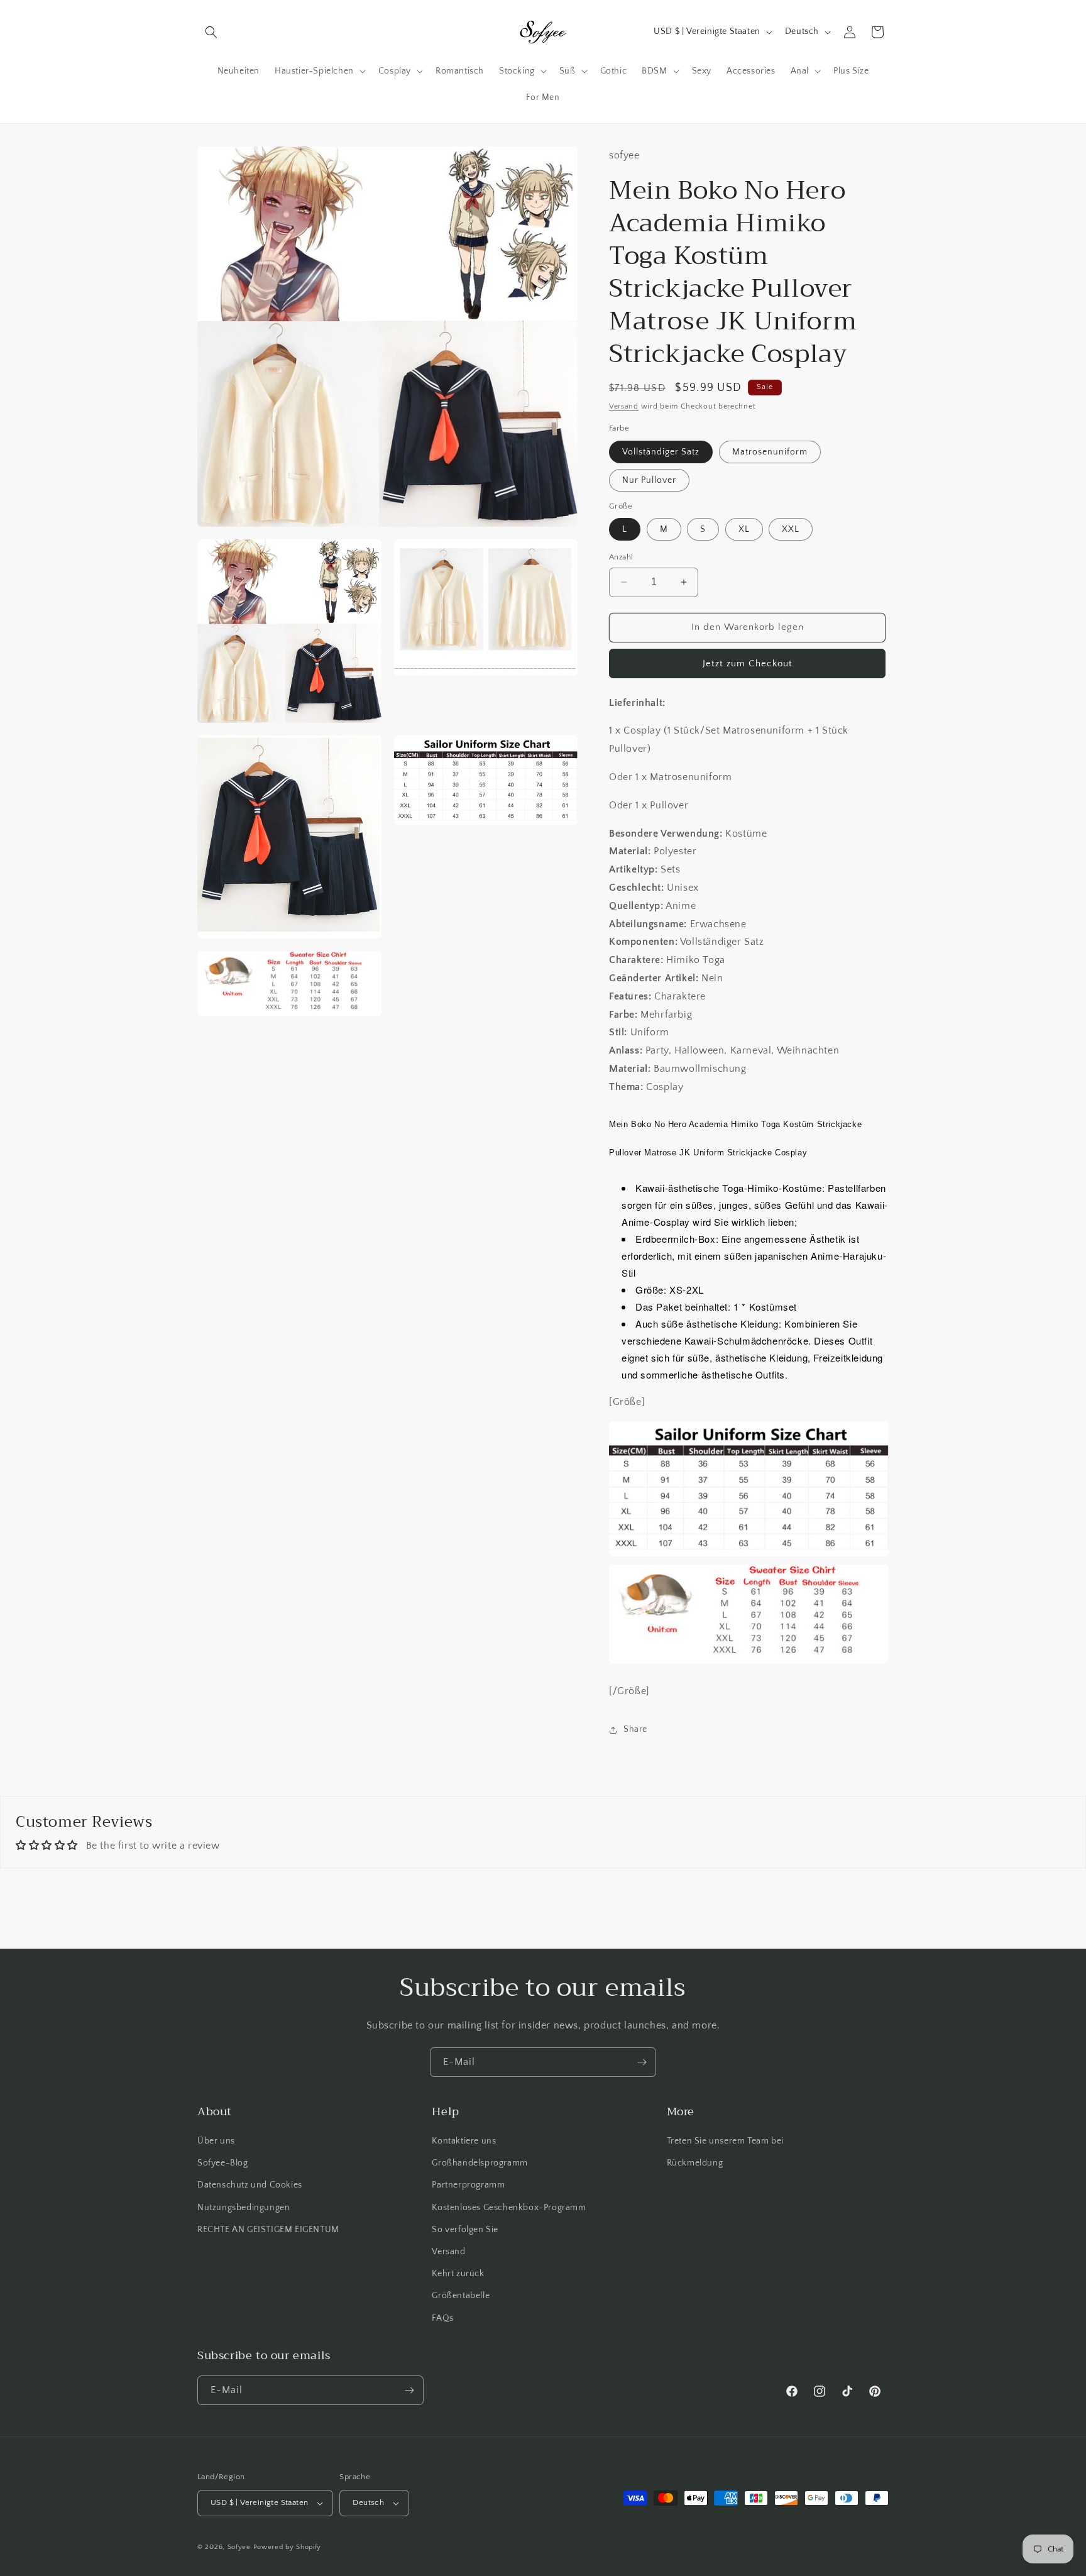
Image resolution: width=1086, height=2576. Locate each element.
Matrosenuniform (770, 452)
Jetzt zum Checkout (748, 663)
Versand (624, 406)
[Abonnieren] (642, 2062)
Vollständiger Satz (661, 452)
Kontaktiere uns (464, 2141)
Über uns (216, 2141)
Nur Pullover (649, 480)
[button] (211, 32)
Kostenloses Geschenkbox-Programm (509, 2208)
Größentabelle (461, 2296)
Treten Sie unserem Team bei (725, 2141)
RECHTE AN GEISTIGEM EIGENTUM (268, 2230)
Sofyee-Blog (223, 2163)
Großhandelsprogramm (480, 2163)
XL (744, 529)
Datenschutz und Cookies (250, 2185)
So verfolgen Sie (465, 2230)
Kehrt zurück (458, 2274)
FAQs (442, 2318)
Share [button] (635, 1729)
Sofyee (239, 2547)
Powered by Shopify (288, 2547)
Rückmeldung (695, 2163)
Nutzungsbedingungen (244, 2208)
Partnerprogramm (468, 2185)
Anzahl (621, 557)
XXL (791, 529)
